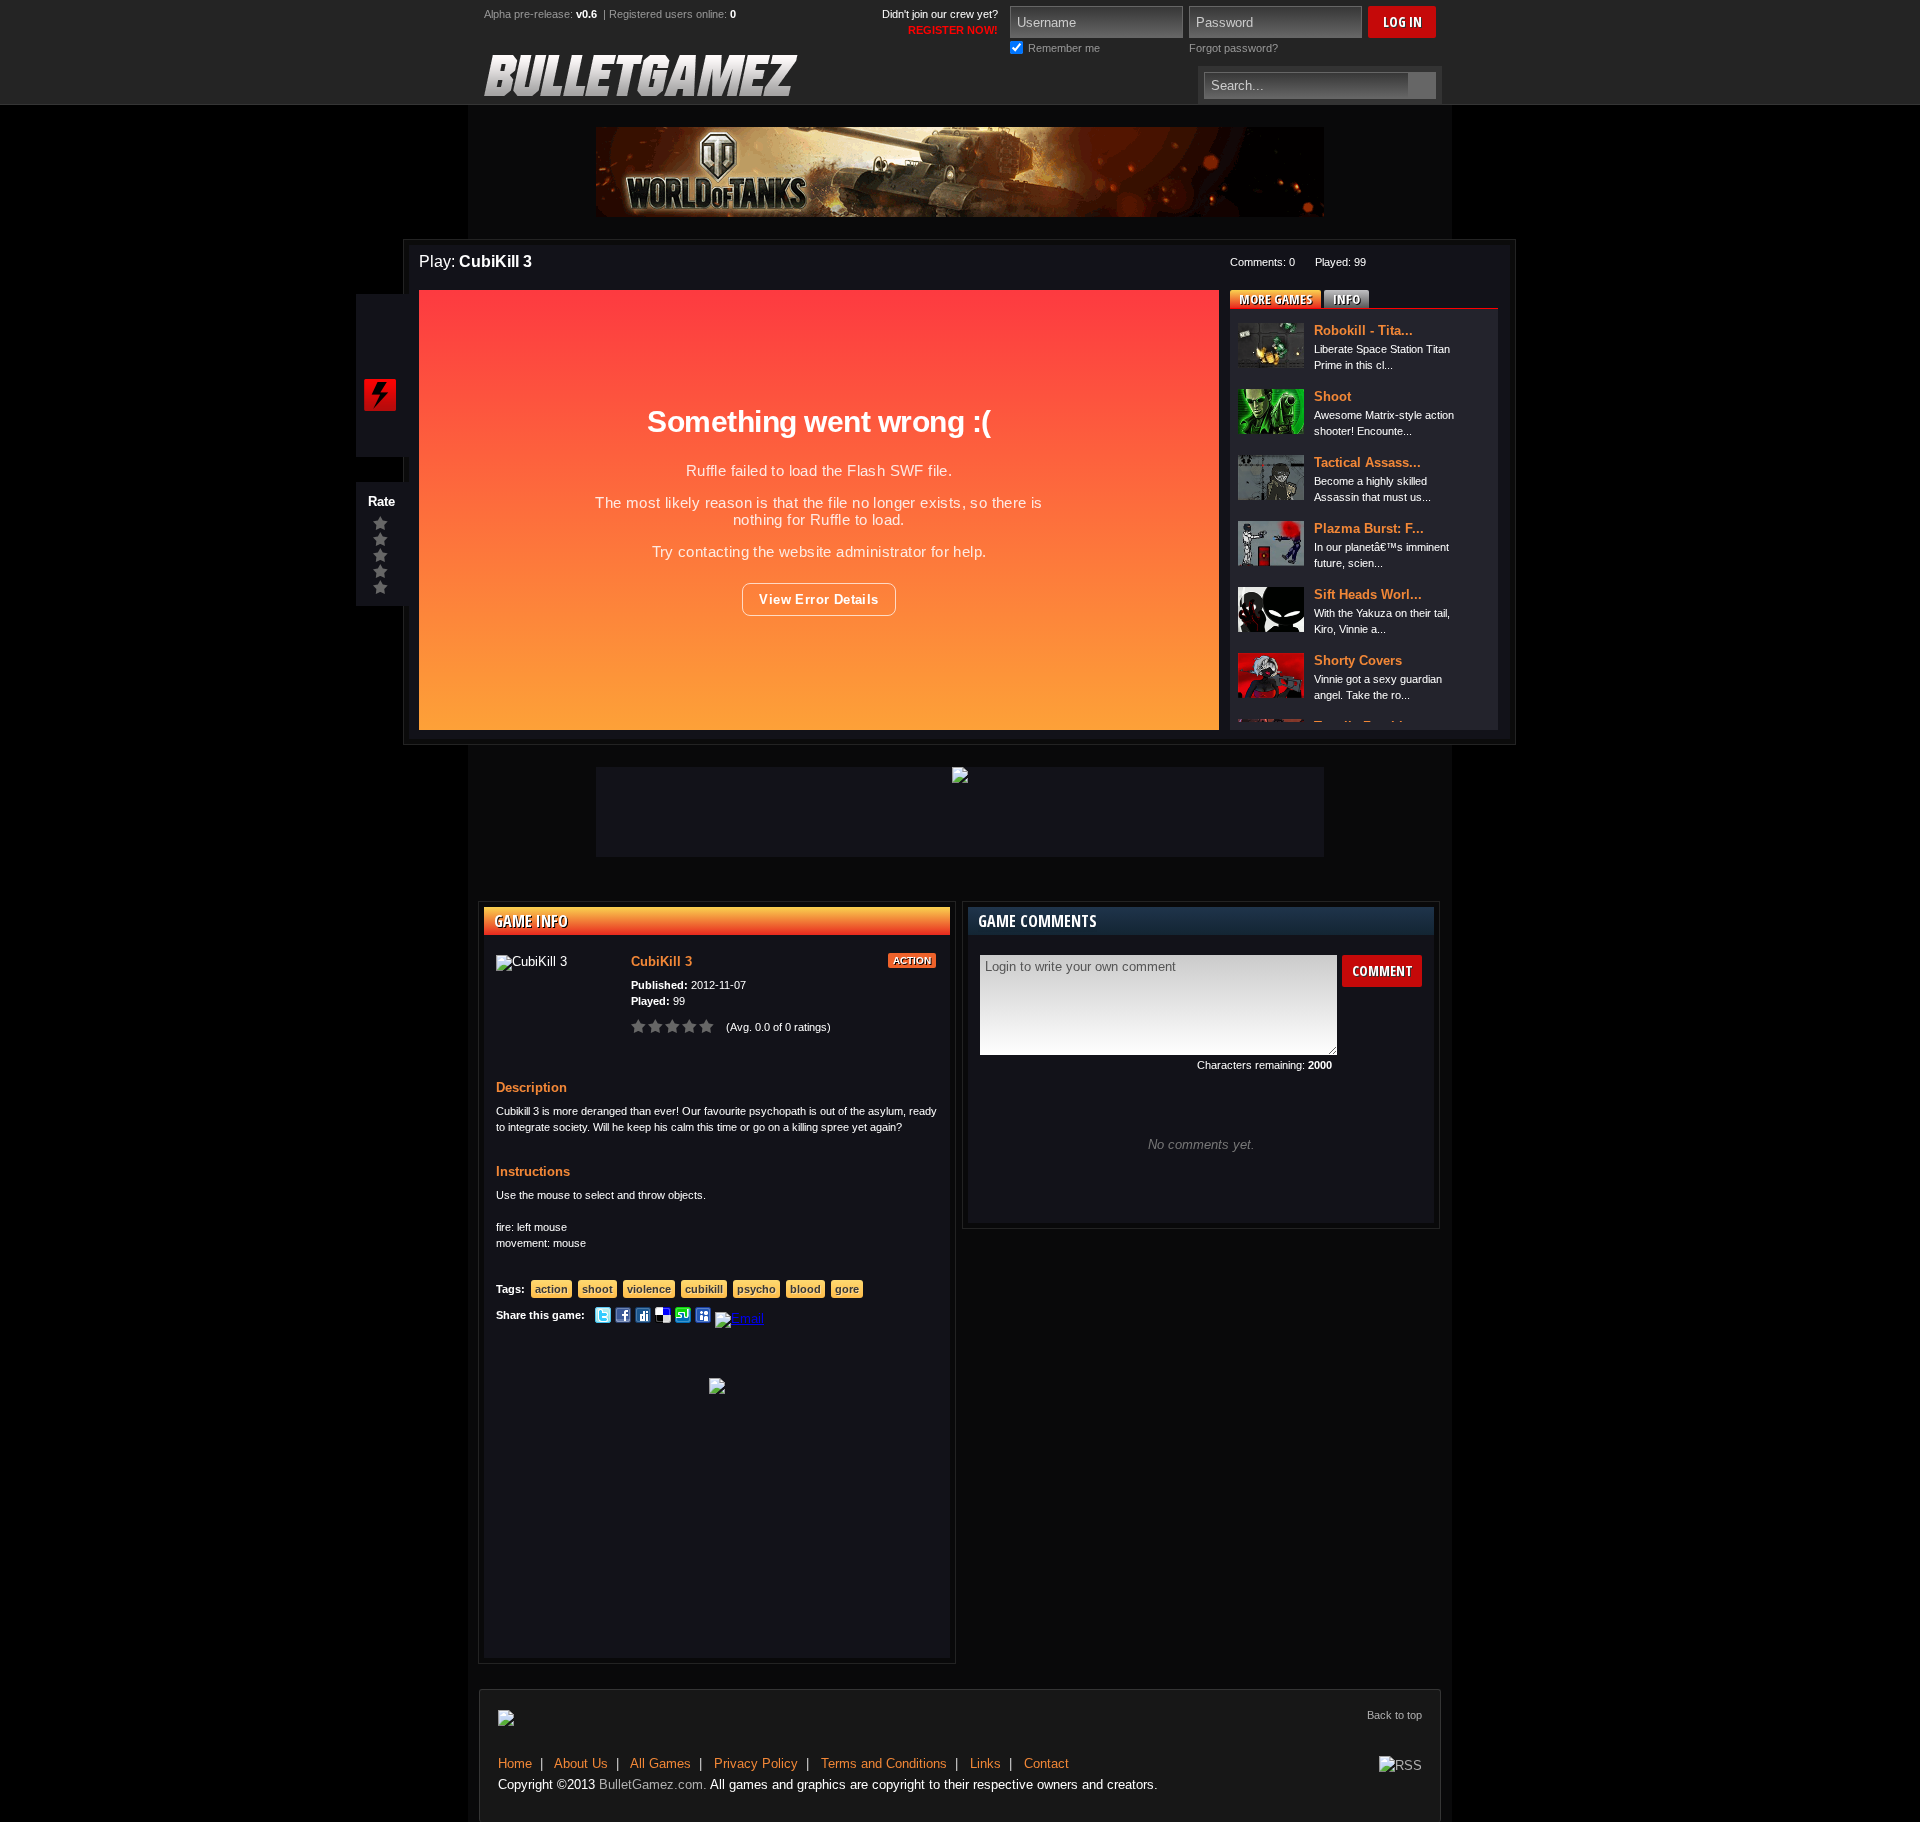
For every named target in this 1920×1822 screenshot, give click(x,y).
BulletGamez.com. (653, 1784)
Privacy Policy (756, 1763)
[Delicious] (663, 1318)
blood (805, 1289)
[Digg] (643, 1318)
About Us (581, 1763)
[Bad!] (381, 572)
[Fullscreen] (380, 317)
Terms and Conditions (884, 1763)
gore (847, 1289)
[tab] (1275, 299)
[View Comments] (380, 434)
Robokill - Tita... (1363, 330)
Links (985, 1763)
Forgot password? (1233, 48)
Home (515, 1763)
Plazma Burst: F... (1369, 528)
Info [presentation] (1346, 299)
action (551, 1289)
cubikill (704, 1289)
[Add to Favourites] (380, 356)
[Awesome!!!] (381, 524)
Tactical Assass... (1367, 462)
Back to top (1394, 1715)
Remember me (1064, 48)
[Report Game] (380, 395)
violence (649, 1289)
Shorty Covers (1358, 660)
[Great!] (381, 540)
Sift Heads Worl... (1368, 594)
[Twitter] (603, 1318)
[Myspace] (703, 1318)
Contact (1046, 1763)
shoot (597, 1289)
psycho (756, 1289)
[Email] (739, 1318)
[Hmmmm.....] (381, 556)
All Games (660, 1763)
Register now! (953, 30)
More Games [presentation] (1275, 299)
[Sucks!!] (381, 588)
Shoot (1332, 396)
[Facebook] (623, 1318)
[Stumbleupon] (683, 1318)
